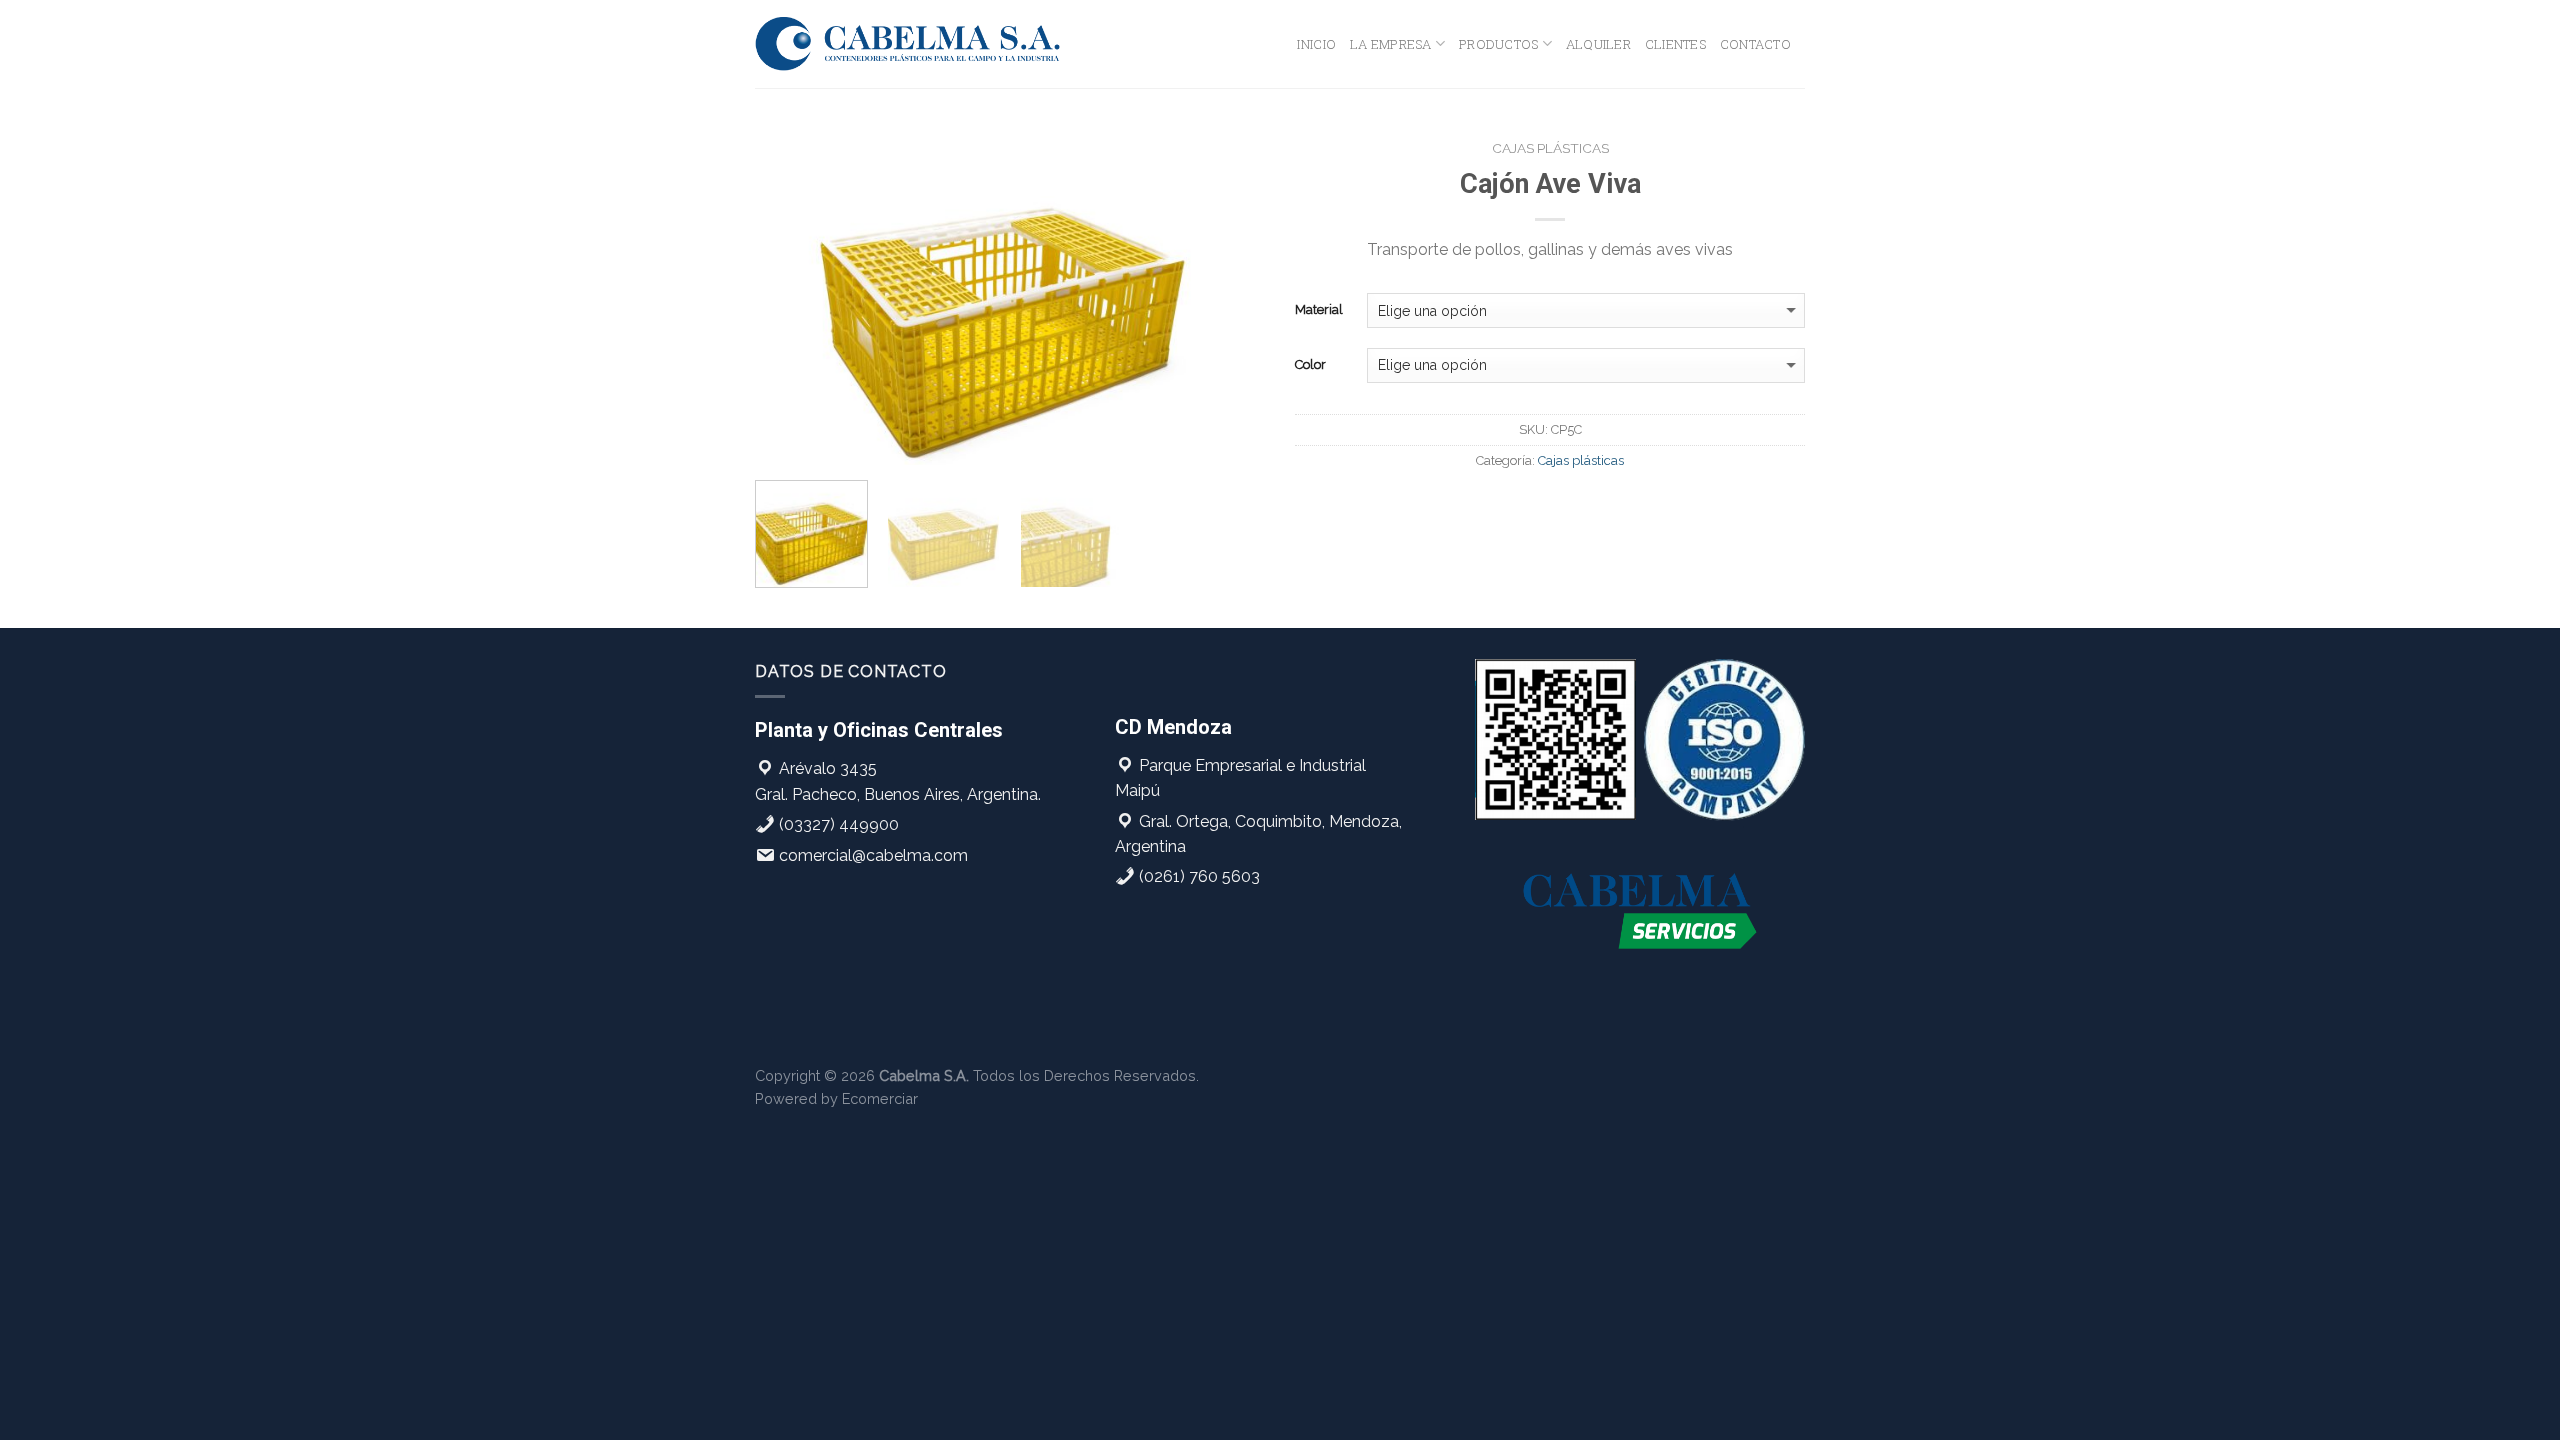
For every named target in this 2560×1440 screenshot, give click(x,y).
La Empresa (1391, 44)
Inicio (1316, 44)
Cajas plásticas (1550, 148)
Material (1319, 309)
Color (1310, 364)
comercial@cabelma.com (871, 855)
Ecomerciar (880, 1098)
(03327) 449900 (837, 824)
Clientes (1675, 44)
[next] (1230, 297)
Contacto (1755, 44)
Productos (1498, 44)
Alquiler (1598, 44)
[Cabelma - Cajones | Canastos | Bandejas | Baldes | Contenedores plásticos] (908, 44)
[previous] (790, 297)
